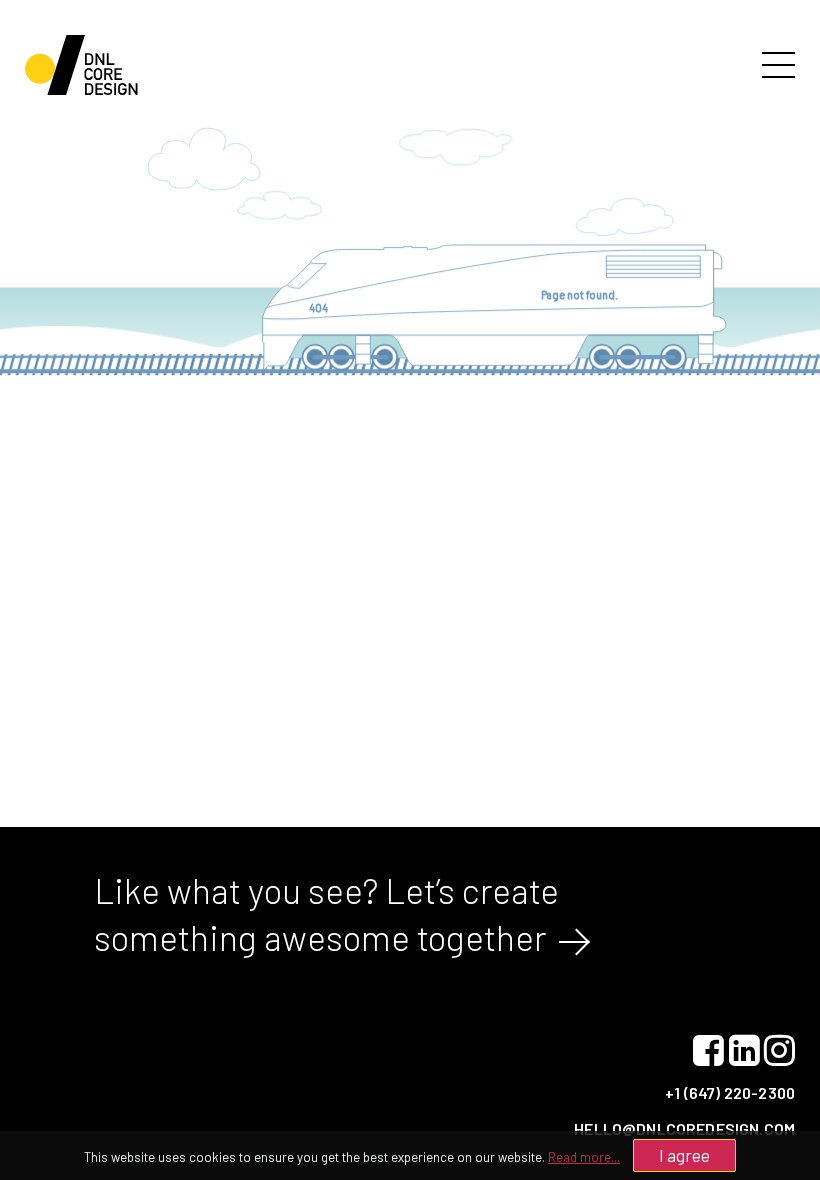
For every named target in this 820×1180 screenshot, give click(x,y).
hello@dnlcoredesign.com (684, 1128)
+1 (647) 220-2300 (730, 1092)
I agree (684, 1155)
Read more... (584, 1157)
